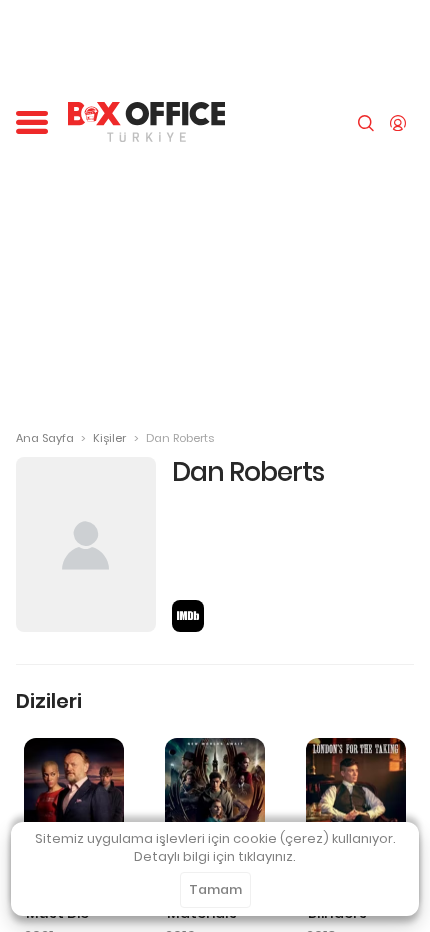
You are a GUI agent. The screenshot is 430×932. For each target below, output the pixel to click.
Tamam (215, 889)
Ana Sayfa (45, 438)
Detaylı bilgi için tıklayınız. (215, 856)
